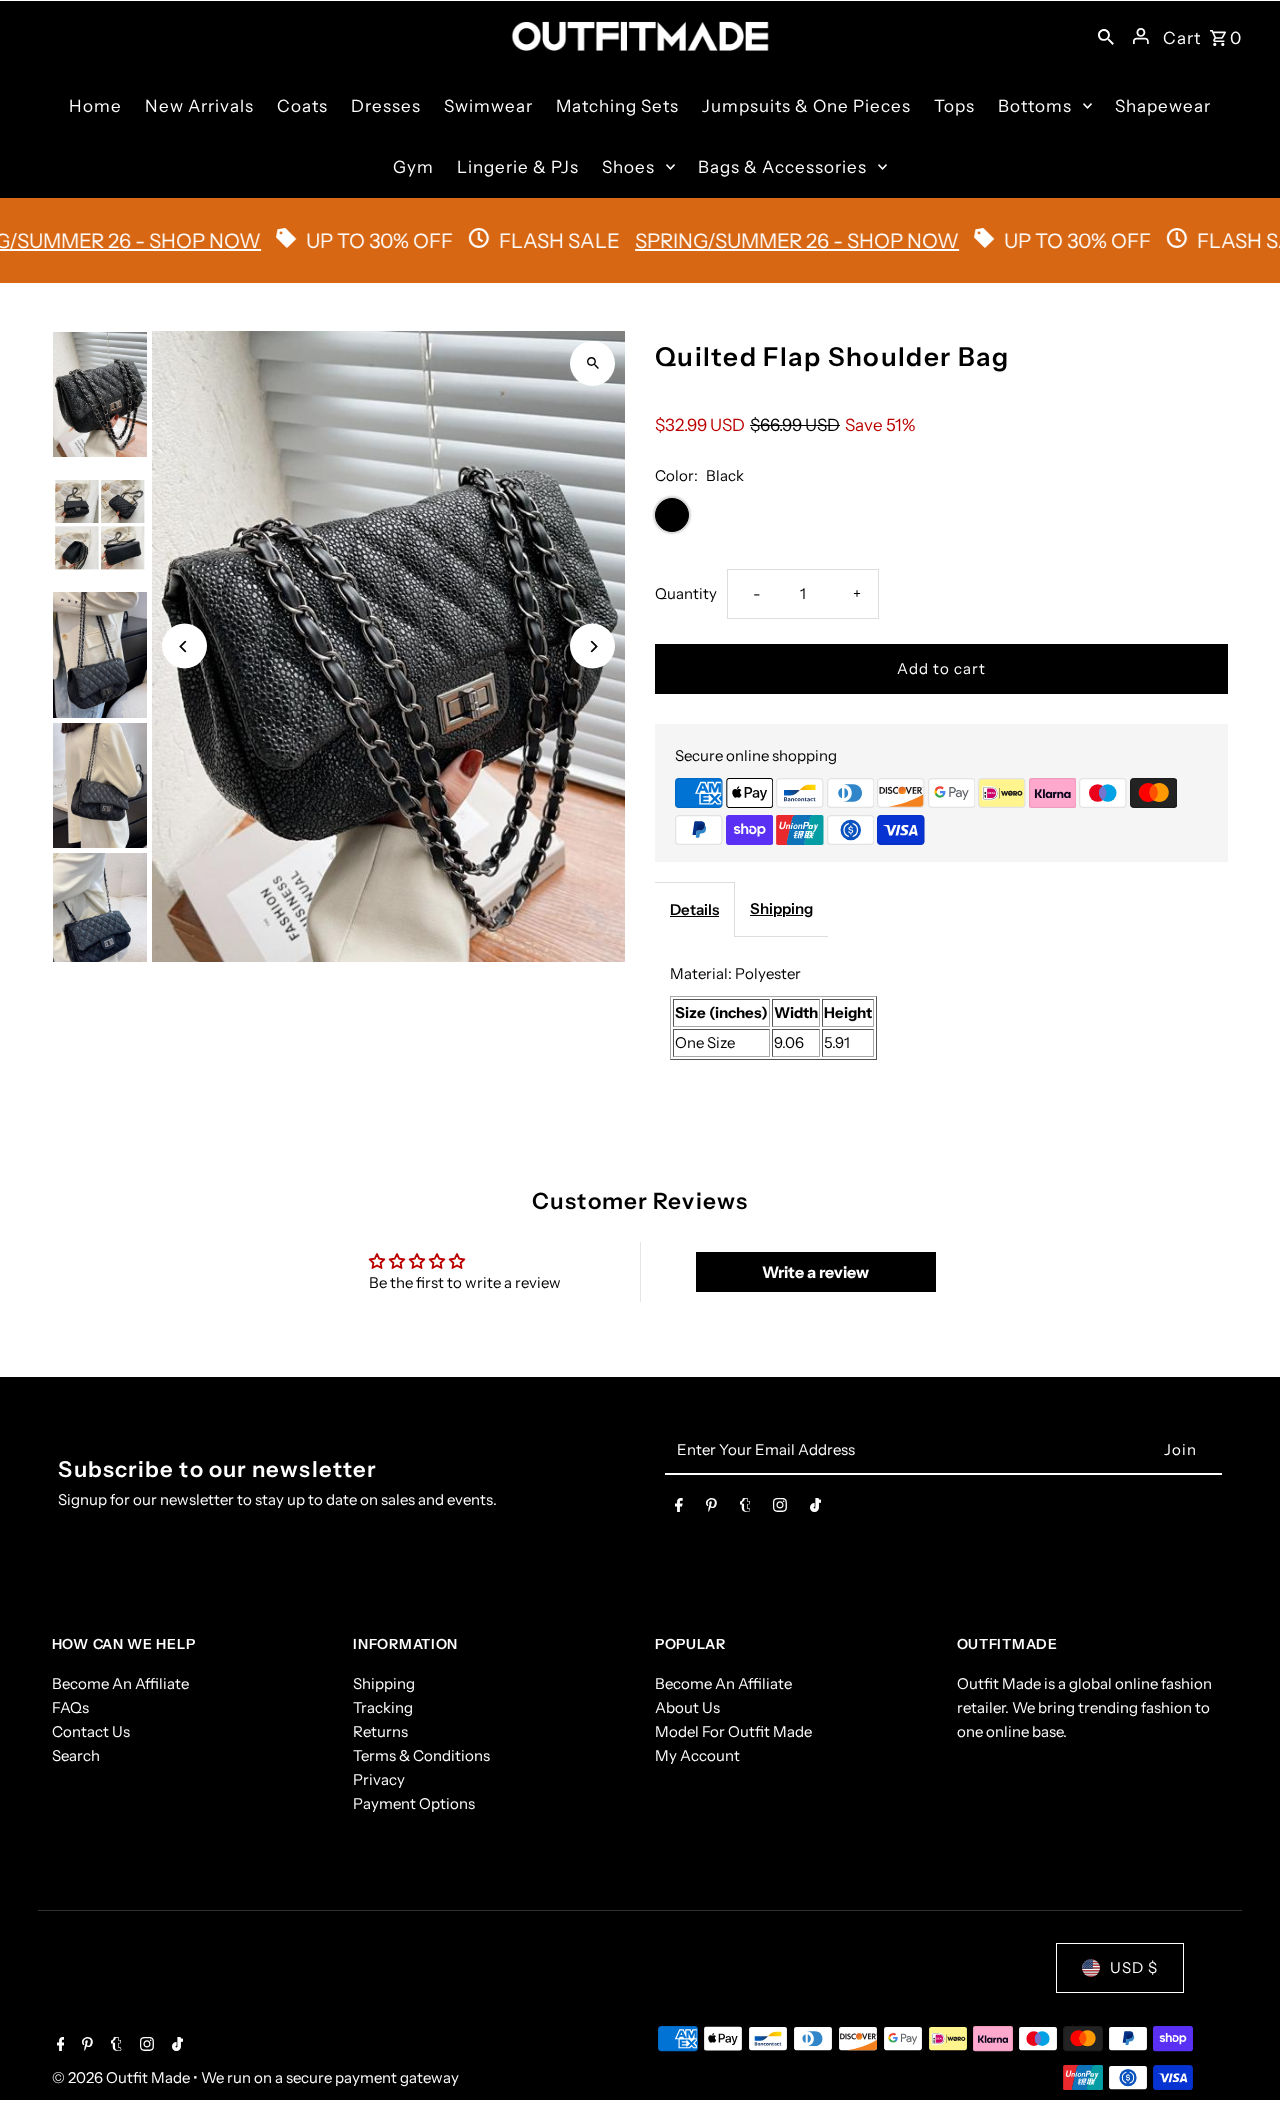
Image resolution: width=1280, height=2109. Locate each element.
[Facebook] (679, 1509)
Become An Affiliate (120, 1683)
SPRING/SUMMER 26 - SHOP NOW (748, 241)
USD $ (1134, 1967)
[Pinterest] (711, 1509)
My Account (697, 1755)
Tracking (383, 1707)
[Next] (592, 646)
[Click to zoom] (592, 363)
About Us (687, 1707)
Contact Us (91, 1731)
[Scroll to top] (1237, 2056)
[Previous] (184, 646)
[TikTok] (815, 1509)
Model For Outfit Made (733, 1731)
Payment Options (414, 1803)
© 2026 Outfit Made (122, 2077)
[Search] (1106, 36)
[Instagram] (780, 1509)
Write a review (815, 1272)
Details (694, 909)
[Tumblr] (745, 1509)
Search (76, 1755)
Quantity (686, 593)
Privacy (379, 1779)
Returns (380, 1731)
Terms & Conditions (421, 1755)
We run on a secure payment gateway (330, 2077)
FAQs (70, 1707)
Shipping (781, 908)
